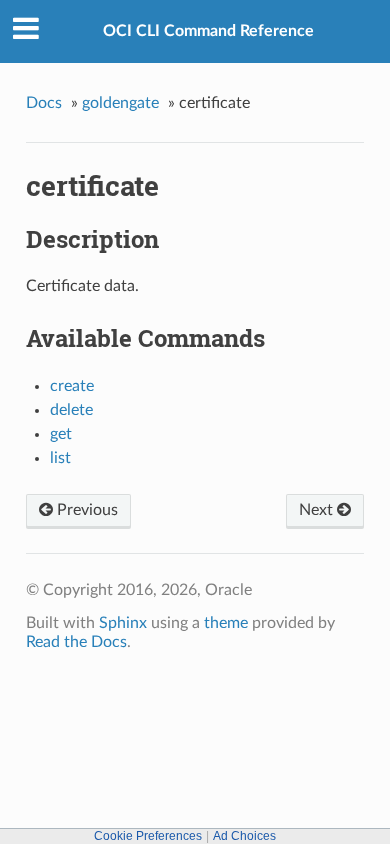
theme (226, 623)
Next (318, 510)
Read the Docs (76, 642)
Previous (85, 510)
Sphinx (123, 623)
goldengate (120, 103)
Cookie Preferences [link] (148, 836)
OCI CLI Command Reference (208, 31)
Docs (44, 103)
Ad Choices (244, 836)
